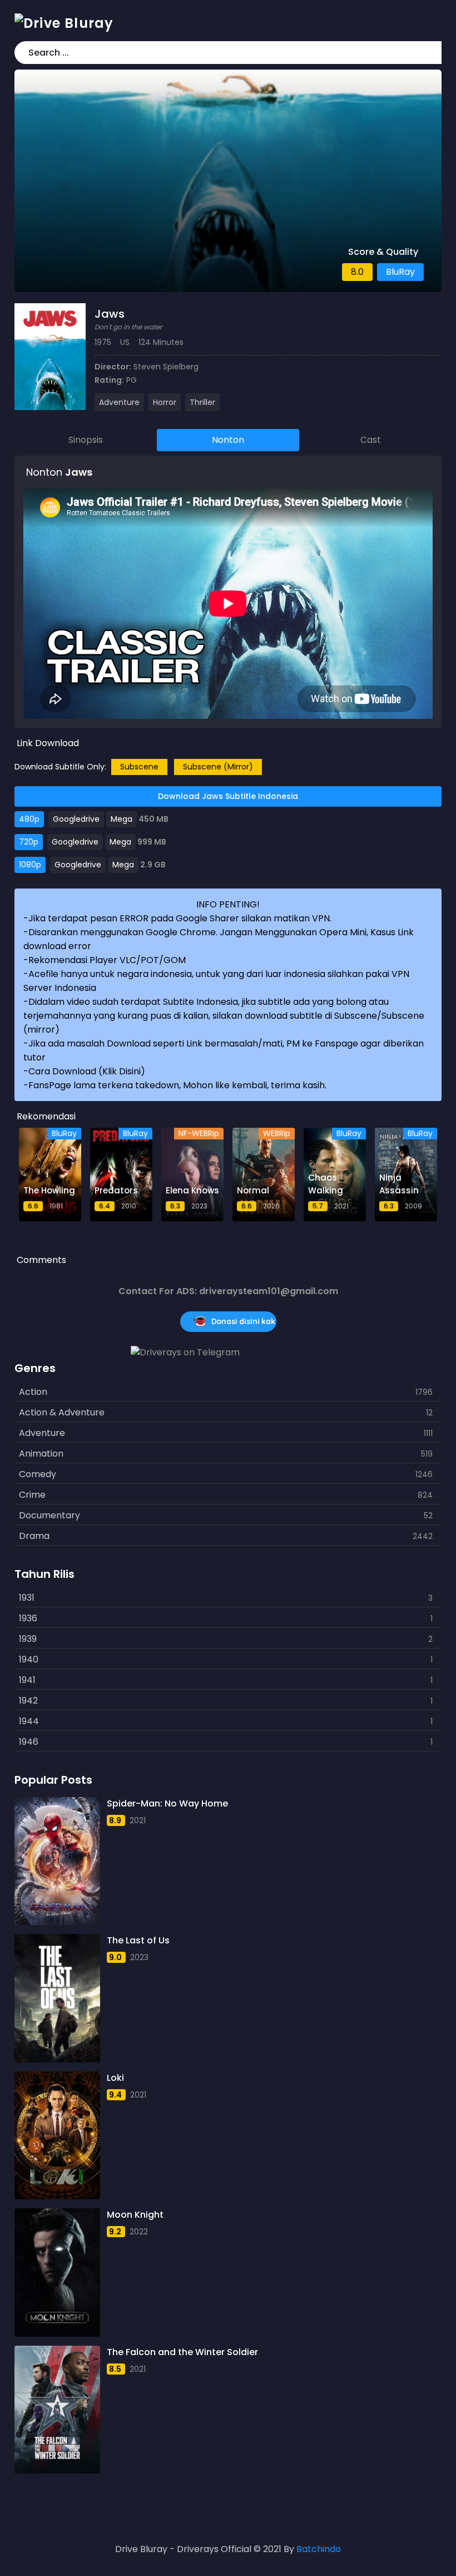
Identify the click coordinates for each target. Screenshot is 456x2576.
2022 (139, 2232)
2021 (138, 1820)
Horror (165, 402)
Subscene (139, 767)
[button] (431, 53)
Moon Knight (135, 2215)
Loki (115, 2078)
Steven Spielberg (166, 367)
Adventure (119, 402)
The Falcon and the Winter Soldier (182, 2352)
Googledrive (76, 819)
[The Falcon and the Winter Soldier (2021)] (57, 2410)
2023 (139, 1957)
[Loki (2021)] (57, 2135)
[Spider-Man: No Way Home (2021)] (57, 1861)
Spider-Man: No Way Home (167, 1803)
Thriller (202, 402)
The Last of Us (138, 1940)
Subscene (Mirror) (218, 767)
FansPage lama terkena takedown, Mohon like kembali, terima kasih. (177, 1085)
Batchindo (319, 2549)
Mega (122, 819)
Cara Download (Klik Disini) (87, 1071)
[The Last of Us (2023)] (57, 1998)
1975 (103, 342)
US (125, 342)
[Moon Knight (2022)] (57, 2272)
